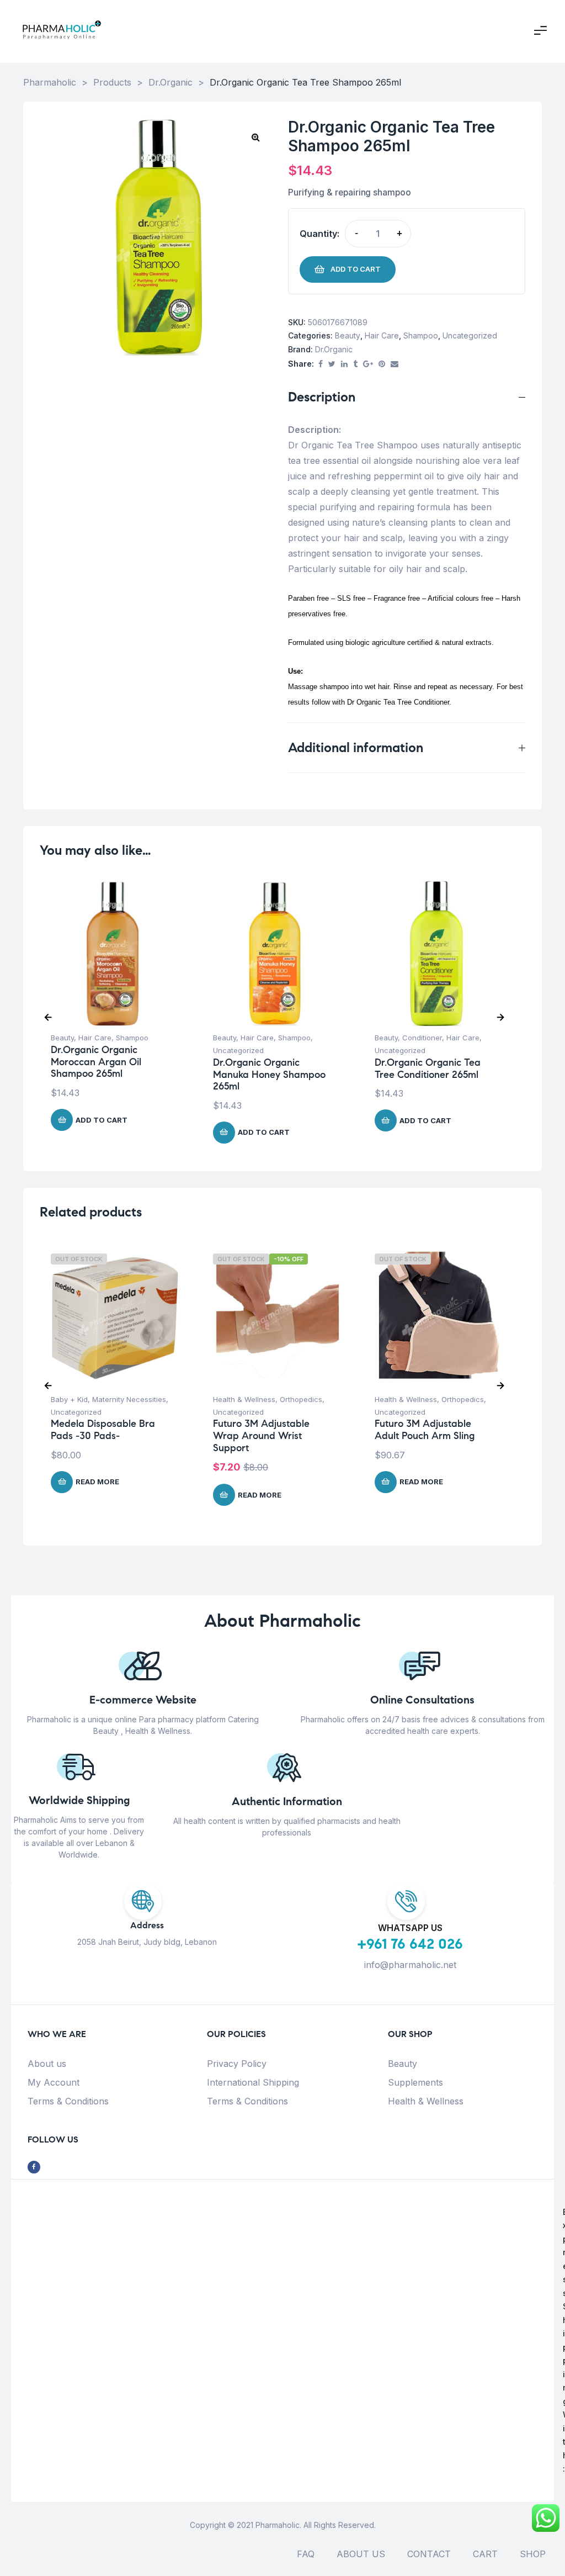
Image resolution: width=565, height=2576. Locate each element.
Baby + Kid (69, 1399)
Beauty (348, 335)
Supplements (415, 2082)
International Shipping (253, 2082)
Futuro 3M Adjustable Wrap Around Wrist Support (261, 1435)
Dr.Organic (334, 349)
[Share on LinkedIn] (344, 364)
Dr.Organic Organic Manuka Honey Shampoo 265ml (269, 1074)
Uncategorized (470, 335)
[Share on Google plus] (368, 364)
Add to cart (356, 269)
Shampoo (421, 335)
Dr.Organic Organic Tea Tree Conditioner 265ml (428, 1069)
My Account (54, 2082)
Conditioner (422, 1038)
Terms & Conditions (68, 2101)
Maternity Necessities (129, 1399)
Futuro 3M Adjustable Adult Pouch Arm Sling (425, 1430)
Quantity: (319, 234)
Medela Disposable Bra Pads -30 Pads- (103, 1430)
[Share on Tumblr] (355, 364)
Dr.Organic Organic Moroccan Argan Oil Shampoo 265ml (96, 1062)
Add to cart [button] (102, 1120)
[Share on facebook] (321, 364)
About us (47, 2064)
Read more (97, 1482)
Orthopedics (301, 1399)
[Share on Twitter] (332, 364)
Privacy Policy (237, 2064)
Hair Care (382, 335)
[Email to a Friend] (395, 364)
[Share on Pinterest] (382, 364)
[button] (255, 137)
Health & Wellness (244, 1399)
